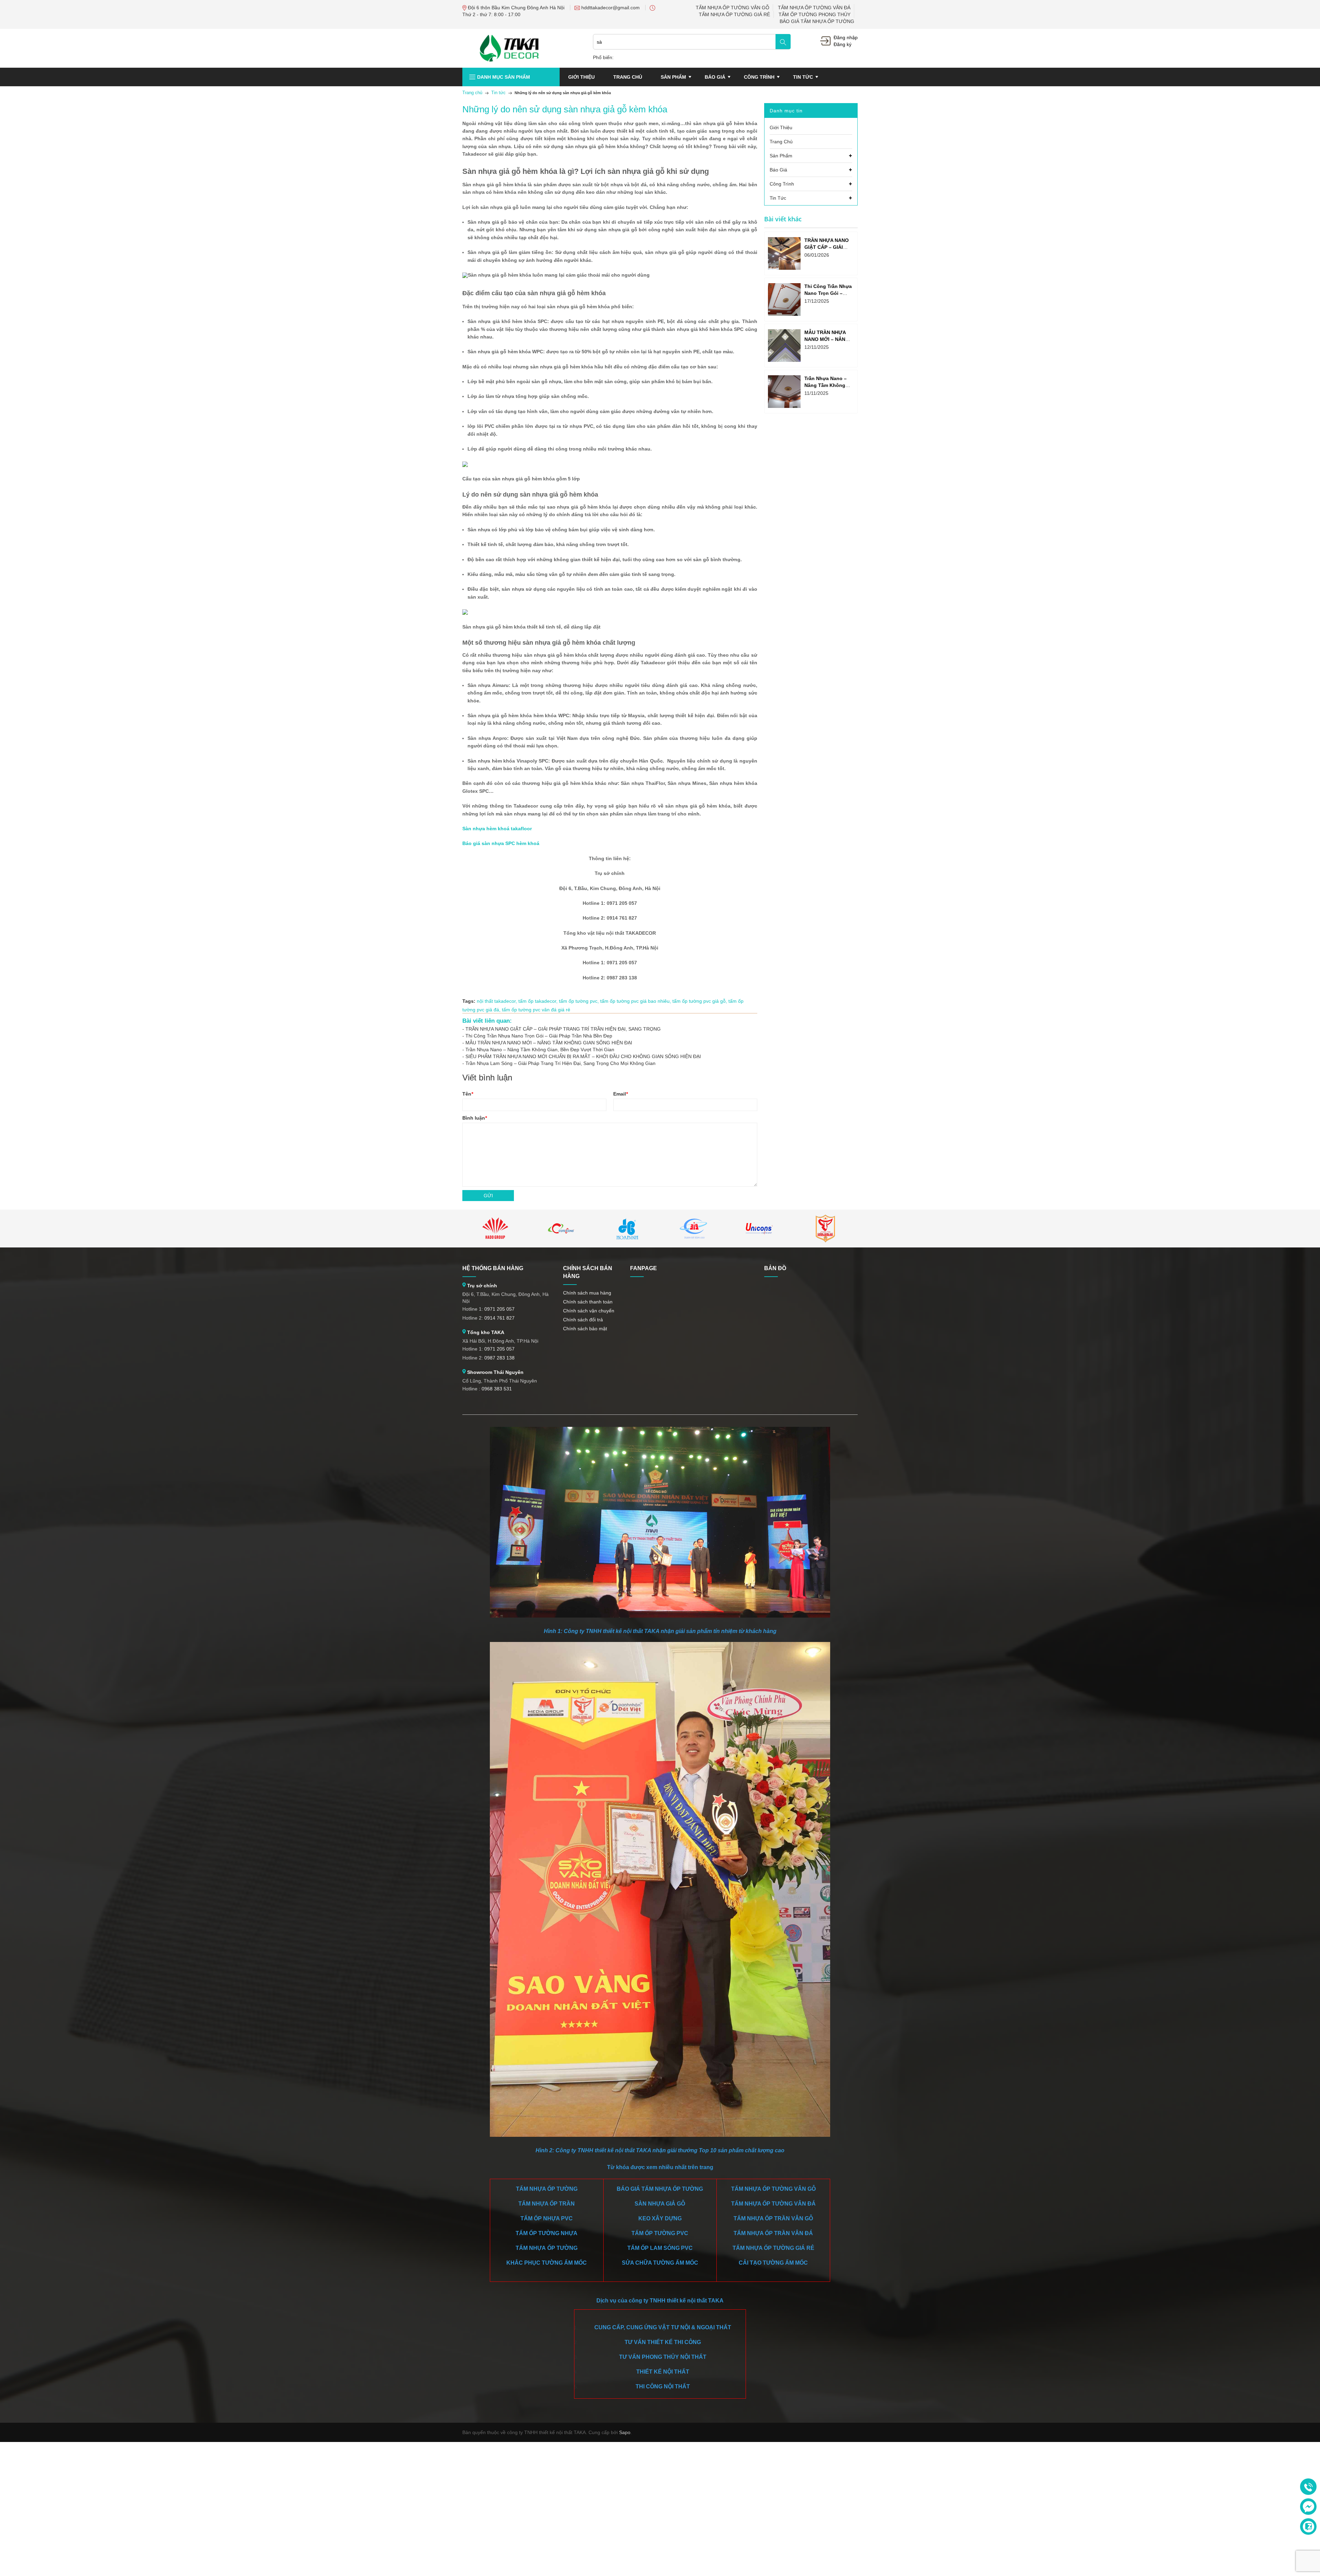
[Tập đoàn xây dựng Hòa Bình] (627, 1229)
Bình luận (475, 1118)
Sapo (625, 2432)
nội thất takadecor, (498, 1001)
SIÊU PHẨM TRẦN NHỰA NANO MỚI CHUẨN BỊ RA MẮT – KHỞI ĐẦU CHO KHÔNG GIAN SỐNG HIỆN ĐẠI (583, 1056)
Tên (468, 1094)
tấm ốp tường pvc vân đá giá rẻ (536, 1010)
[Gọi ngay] (1308, 2487)
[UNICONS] (759, 1229)
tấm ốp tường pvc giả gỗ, (700, 1001)
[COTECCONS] (561, 1229)
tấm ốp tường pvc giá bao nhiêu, (636, 1001)
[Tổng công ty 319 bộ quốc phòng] (693, 1229)
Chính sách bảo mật (585, 1329)
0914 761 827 (499, 1318)
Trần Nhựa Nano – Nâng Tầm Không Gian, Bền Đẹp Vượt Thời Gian (540, 1050)
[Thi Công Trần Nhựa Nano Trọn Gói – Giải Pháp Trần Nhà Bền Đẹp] (784, 299)
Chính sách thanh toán (588, 1302)
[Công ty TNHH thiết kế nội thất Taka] (509, 48)
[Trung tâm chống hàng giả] (825, 1229)
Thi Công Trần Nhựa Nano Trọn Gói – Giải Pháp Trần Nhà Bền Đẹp (539, 1036)
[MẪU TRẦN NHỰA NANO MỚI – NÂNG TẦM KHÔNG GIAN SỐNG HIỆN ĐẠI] (784, 346)
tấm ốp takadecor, (539, 1001)
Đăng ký (843, 44)
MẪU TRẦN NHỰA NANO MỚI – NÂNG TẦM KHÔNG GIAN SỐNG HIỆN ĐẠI (549, 1043)
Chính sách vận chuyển (589, 1311)
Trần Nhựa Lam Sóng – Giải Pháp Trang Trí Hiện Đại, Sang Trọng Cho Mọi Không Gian (560, 1063)
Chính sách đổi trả (583, 1320)
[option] (495, 1229)
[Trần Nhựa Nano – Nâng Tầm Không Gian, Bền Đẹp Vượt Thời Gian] (784, 392)
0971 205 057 (499, 1309)
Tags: (469, 1001)
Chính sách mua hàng (587, 1293)
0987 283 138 (499, 1358)
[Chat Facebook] (1308, 2507)
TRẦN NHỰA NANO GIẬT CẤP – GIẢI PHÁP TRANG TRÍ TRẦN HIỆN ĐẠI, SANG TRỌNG (563, 1029)
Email (620, 1094)
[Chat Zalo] (1308, 2527)
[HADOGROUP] (495, 1229)
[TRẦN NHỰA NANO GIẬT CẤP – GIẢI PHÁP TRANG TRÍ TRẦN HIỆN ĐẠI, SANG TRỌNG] (784, 253)
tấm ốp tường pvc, (580, 1001)
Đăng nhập (846, 37)
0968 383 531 (497, 1389)
